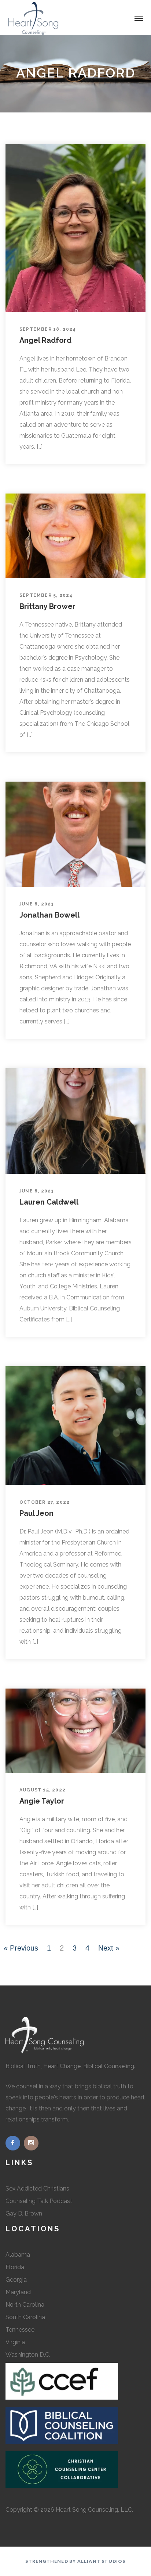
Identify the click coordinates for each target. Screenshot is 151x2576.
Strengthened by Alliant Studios (75, 2561)
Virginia (15, 2342)
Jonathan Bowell (49, 915)
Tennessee (20, 2330)
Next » (109, 1948)
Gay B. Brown (24, 2213)
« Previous (21, 1948)
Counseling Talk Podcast (39, 2201)
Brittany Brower (47, 606)
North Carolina (25, 2305)
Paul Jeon (36, 1513)
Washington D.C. (28, 2355)
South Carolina (25, 2317)
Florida (15, 2267)
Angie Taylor (42, 1801)
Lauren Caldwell (49, 1202)
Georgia (16, 2280)
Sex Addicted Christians (37, 2188)
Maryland (18, 2292)
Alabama (18, 2255)
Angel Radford (45, 340)
